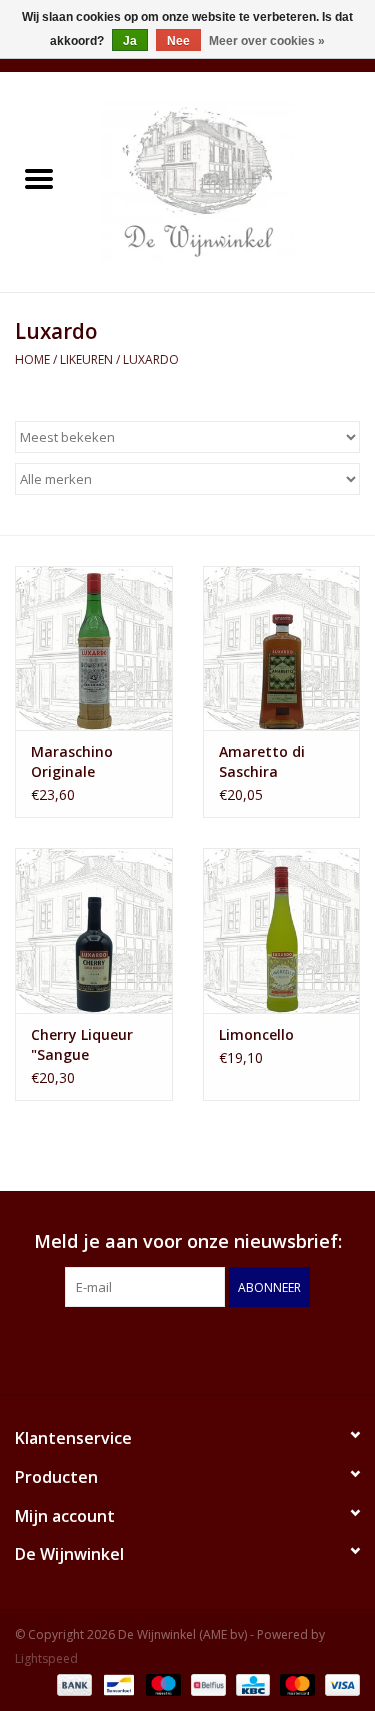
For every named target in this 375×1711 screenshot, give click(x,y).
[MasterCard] (295, 1683)
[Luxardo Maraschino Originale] (94, 648)
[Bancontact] (117, 1683)
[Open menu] (39, 178)
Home (32, 359)
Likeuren (86, 359)
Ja (130, 41)
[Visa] (339, 1683)
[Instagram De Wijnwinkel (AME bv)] (206, 1348)
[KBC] (251, 1683)
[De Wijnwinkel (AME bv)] (227, 180)
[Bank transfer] (72, 1683)
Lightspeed (46, 1658)
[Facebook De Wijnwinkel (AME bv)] (170, 1348)
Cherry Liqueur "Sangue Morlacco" (82, 1045)
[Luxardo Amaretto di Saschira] (282, 648)
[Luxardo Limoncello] (282, 930)
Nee (178, 41)
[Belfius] (206, 1683)
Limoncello (256, 1034)
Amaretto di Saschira (262, 761)
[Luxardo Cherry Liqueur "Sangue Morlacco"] (94, 930)
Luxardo (151, 359)
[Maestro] (161, 1683)
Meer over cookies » (267, 41)
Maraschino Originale (72, 761)
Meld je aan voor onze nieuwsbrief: (188, 1241)
